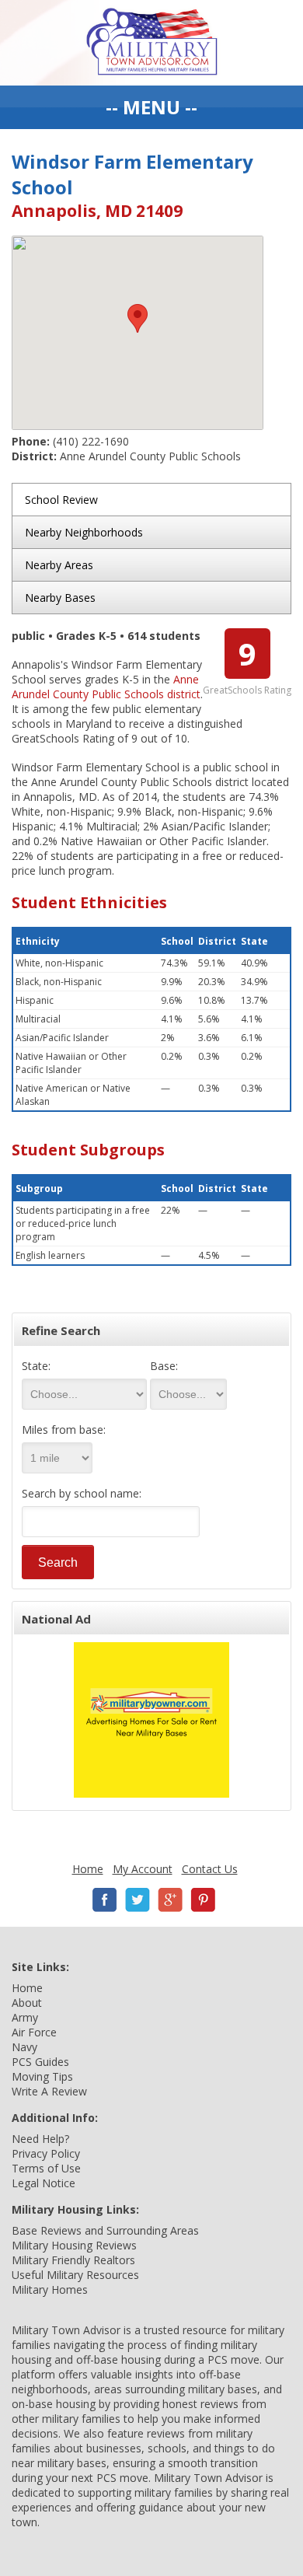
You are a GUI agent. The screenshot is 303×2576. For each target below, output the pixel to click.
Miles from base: (64, 1430)
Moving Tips (42, 2076)
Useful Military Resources (75, 2275)
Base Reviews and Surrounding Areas (105, 2230)
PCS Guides (40, 2062)
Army (25, 2017)
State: (36, 1366)
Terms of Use (46, 2168)
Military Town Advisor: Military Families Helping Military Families (152, 43)
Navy (24, 2047)
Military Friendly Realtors (73, 2260)
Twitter (138, 1900)
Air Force (34, 2032)
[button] (138, 318)
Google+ (170, 1900)
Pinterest (203, 1900)
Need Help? (40, 2139)
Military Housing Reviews (74, 2245)
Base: (164, 1366)
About (27, 2003)
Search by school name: (82, 1493)
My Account (143, 1869)
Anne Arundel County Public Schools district (106, 687)
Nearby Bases (60, 598)
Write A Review (49, 2091)
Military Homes (50, 2289)
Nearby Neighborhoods (84, 532)
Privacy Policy (46, 2153)
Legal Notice (44, 2183)
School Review (61, 500)
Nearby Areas (59, 565)
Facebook (105, 1900)
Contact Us (210, 1869)
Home (88, 1869)
